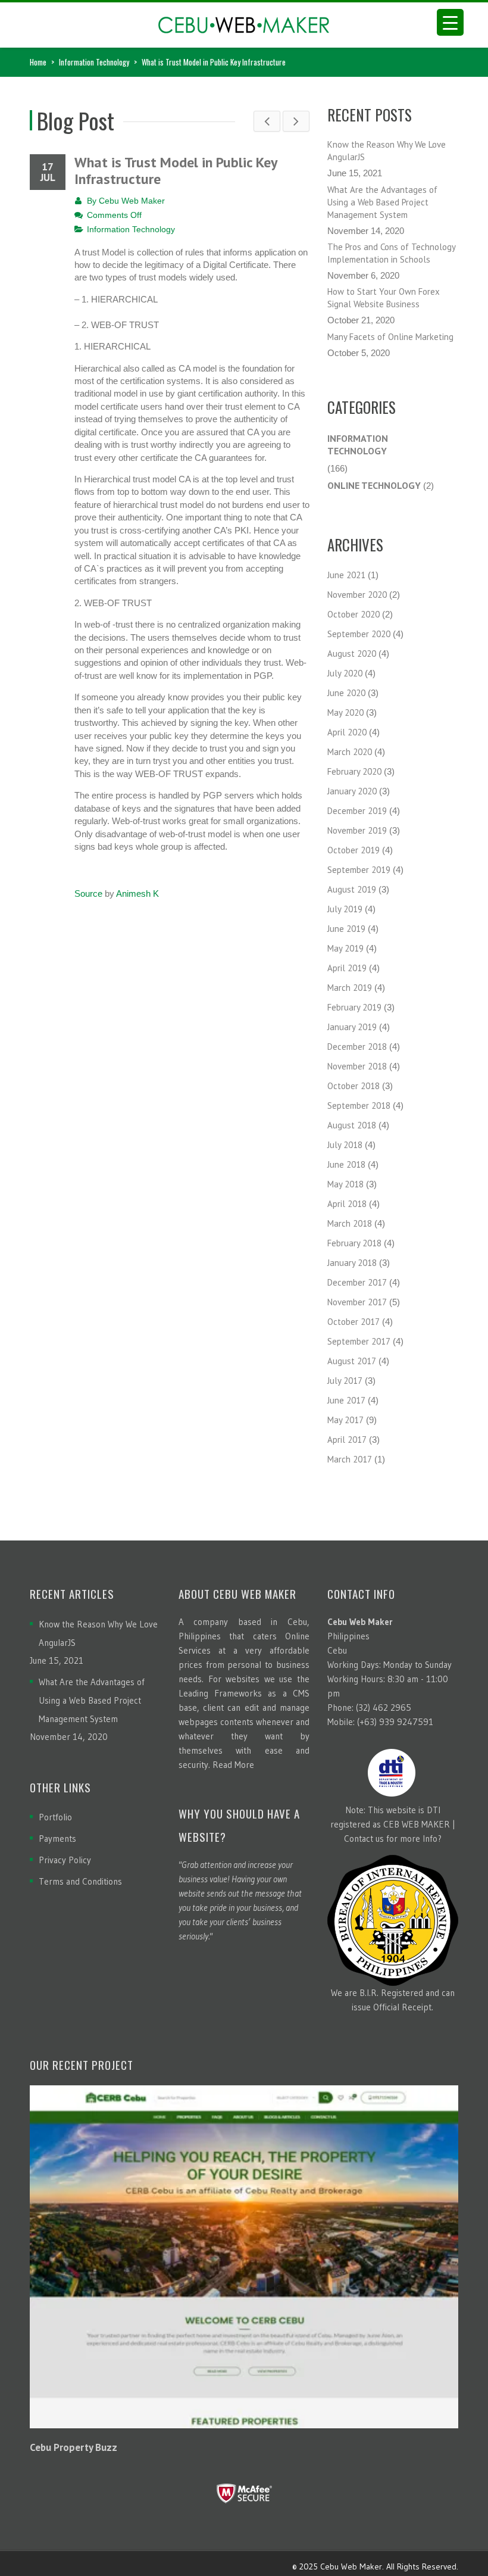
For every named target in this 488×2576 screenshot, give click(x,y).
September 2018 (359, 1105)
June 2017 (346, 1400)
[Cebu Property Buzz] (244, 2257)
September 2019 (359, 870)
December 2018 (357, 1047)
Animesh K (137, 894)
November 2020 (357, 595)
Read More (233, 1765)
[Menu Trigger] (450, 22)
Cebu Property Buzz (73, 2447)
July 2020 (345, 673)
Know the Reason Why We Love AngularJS (387, 151)
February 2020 (354, 771)
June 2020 (346, 693)
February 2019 (354, 1007)
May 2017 (345, 1420)
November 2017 (357, 1302)
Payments (57, 1839)
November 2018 (357, 1066)
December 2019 (357, 811)
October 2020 (354, 614)
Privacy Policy (65, 1860)
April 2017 (347, 1440)
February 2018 (354, 1243)
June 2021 (346, 575)
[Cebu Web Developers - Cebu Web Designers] (244, 21)
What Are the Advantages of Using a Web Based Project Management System (382, 202)
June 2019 (346, 929)
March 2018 (350, 1223)
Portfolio (55, 1817)
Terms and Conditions (80, 1881)
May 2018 (345, 1184)
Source (88, 894)
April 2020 (347, 732)
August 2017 (352, 1361)
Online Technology (374, 485)
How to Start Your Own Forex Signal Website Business (384, 298)
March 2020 (350, 752)
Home (38, 62)
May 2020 (345, 712)
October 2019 (354, 850)
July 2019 (345, 909)
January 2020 (352, 791)
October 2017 (354, 1322)
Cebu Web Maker (132, 201)
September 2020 (359, 634)
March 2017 (350, 1459)
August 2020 (352, 654)
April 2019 (347, 968)
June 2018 (346, 1164)
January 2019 (352, 1027)
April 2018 (347, 1204)
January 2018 (352, 1263)
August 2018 (352, 1125)
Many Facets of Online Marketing (390, 337)
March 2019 (350, 988)
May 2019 (345, 948)
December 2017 (357, 1282)
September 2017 (359, 1341)
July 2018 (345, 1145)
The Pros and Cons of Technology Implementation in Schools (391, 253)
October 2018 (354, 1086)
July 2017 (345, 1381)
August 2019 (352, 889)
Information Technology (94, 62)
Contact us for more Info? (393, 1839)
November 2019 (357, 830)
